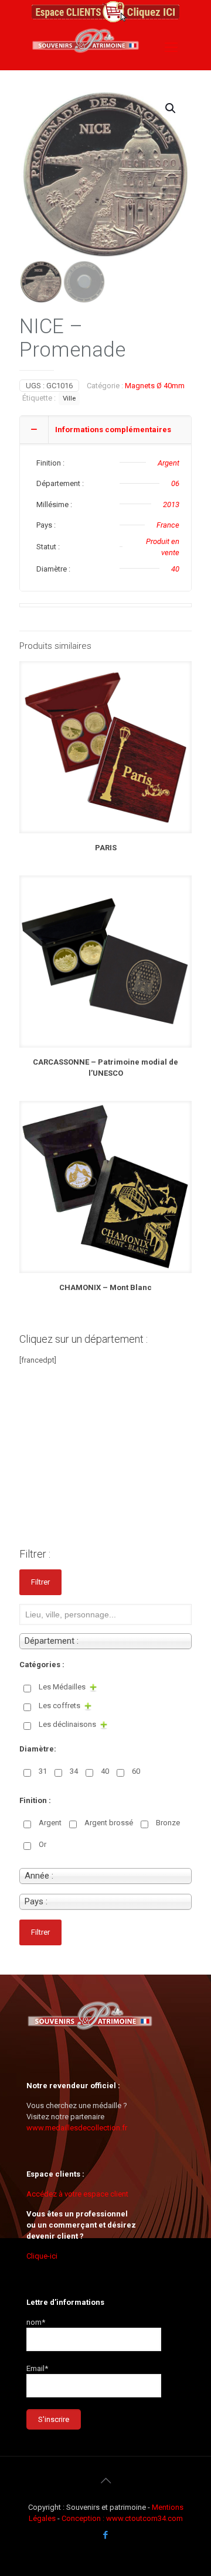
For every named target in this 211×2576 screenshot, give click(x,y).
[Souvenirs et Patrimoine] (86, 61)
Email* (37, 2368)
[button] (171, 108)
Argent (169, 463)
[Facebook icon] (106, 2535)
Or (42, 1844)
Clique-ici (42, 2256)
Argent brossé (109, 1823)
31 (43, 1771)
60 (136, 1771)
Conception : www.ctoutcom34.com (122, 2518)
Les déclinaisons (67, 1724)
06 (175, 483)
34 (74, 1771)
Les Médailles (62, 1687)
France (168, 525)
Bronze (168, 1823)
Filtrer (40, 1582)
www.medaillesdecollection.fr (77, 2128)
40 (175, 569)
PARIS (106, 848)
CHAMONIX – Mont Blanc (105, 1287)
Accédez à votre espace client (77, 2194)
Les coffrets (59, 1706)
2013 (171, 504)
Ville (69, 398)
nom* (36, 2322)
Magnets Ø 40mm (155, 386)
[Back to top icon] (105, 2481)
